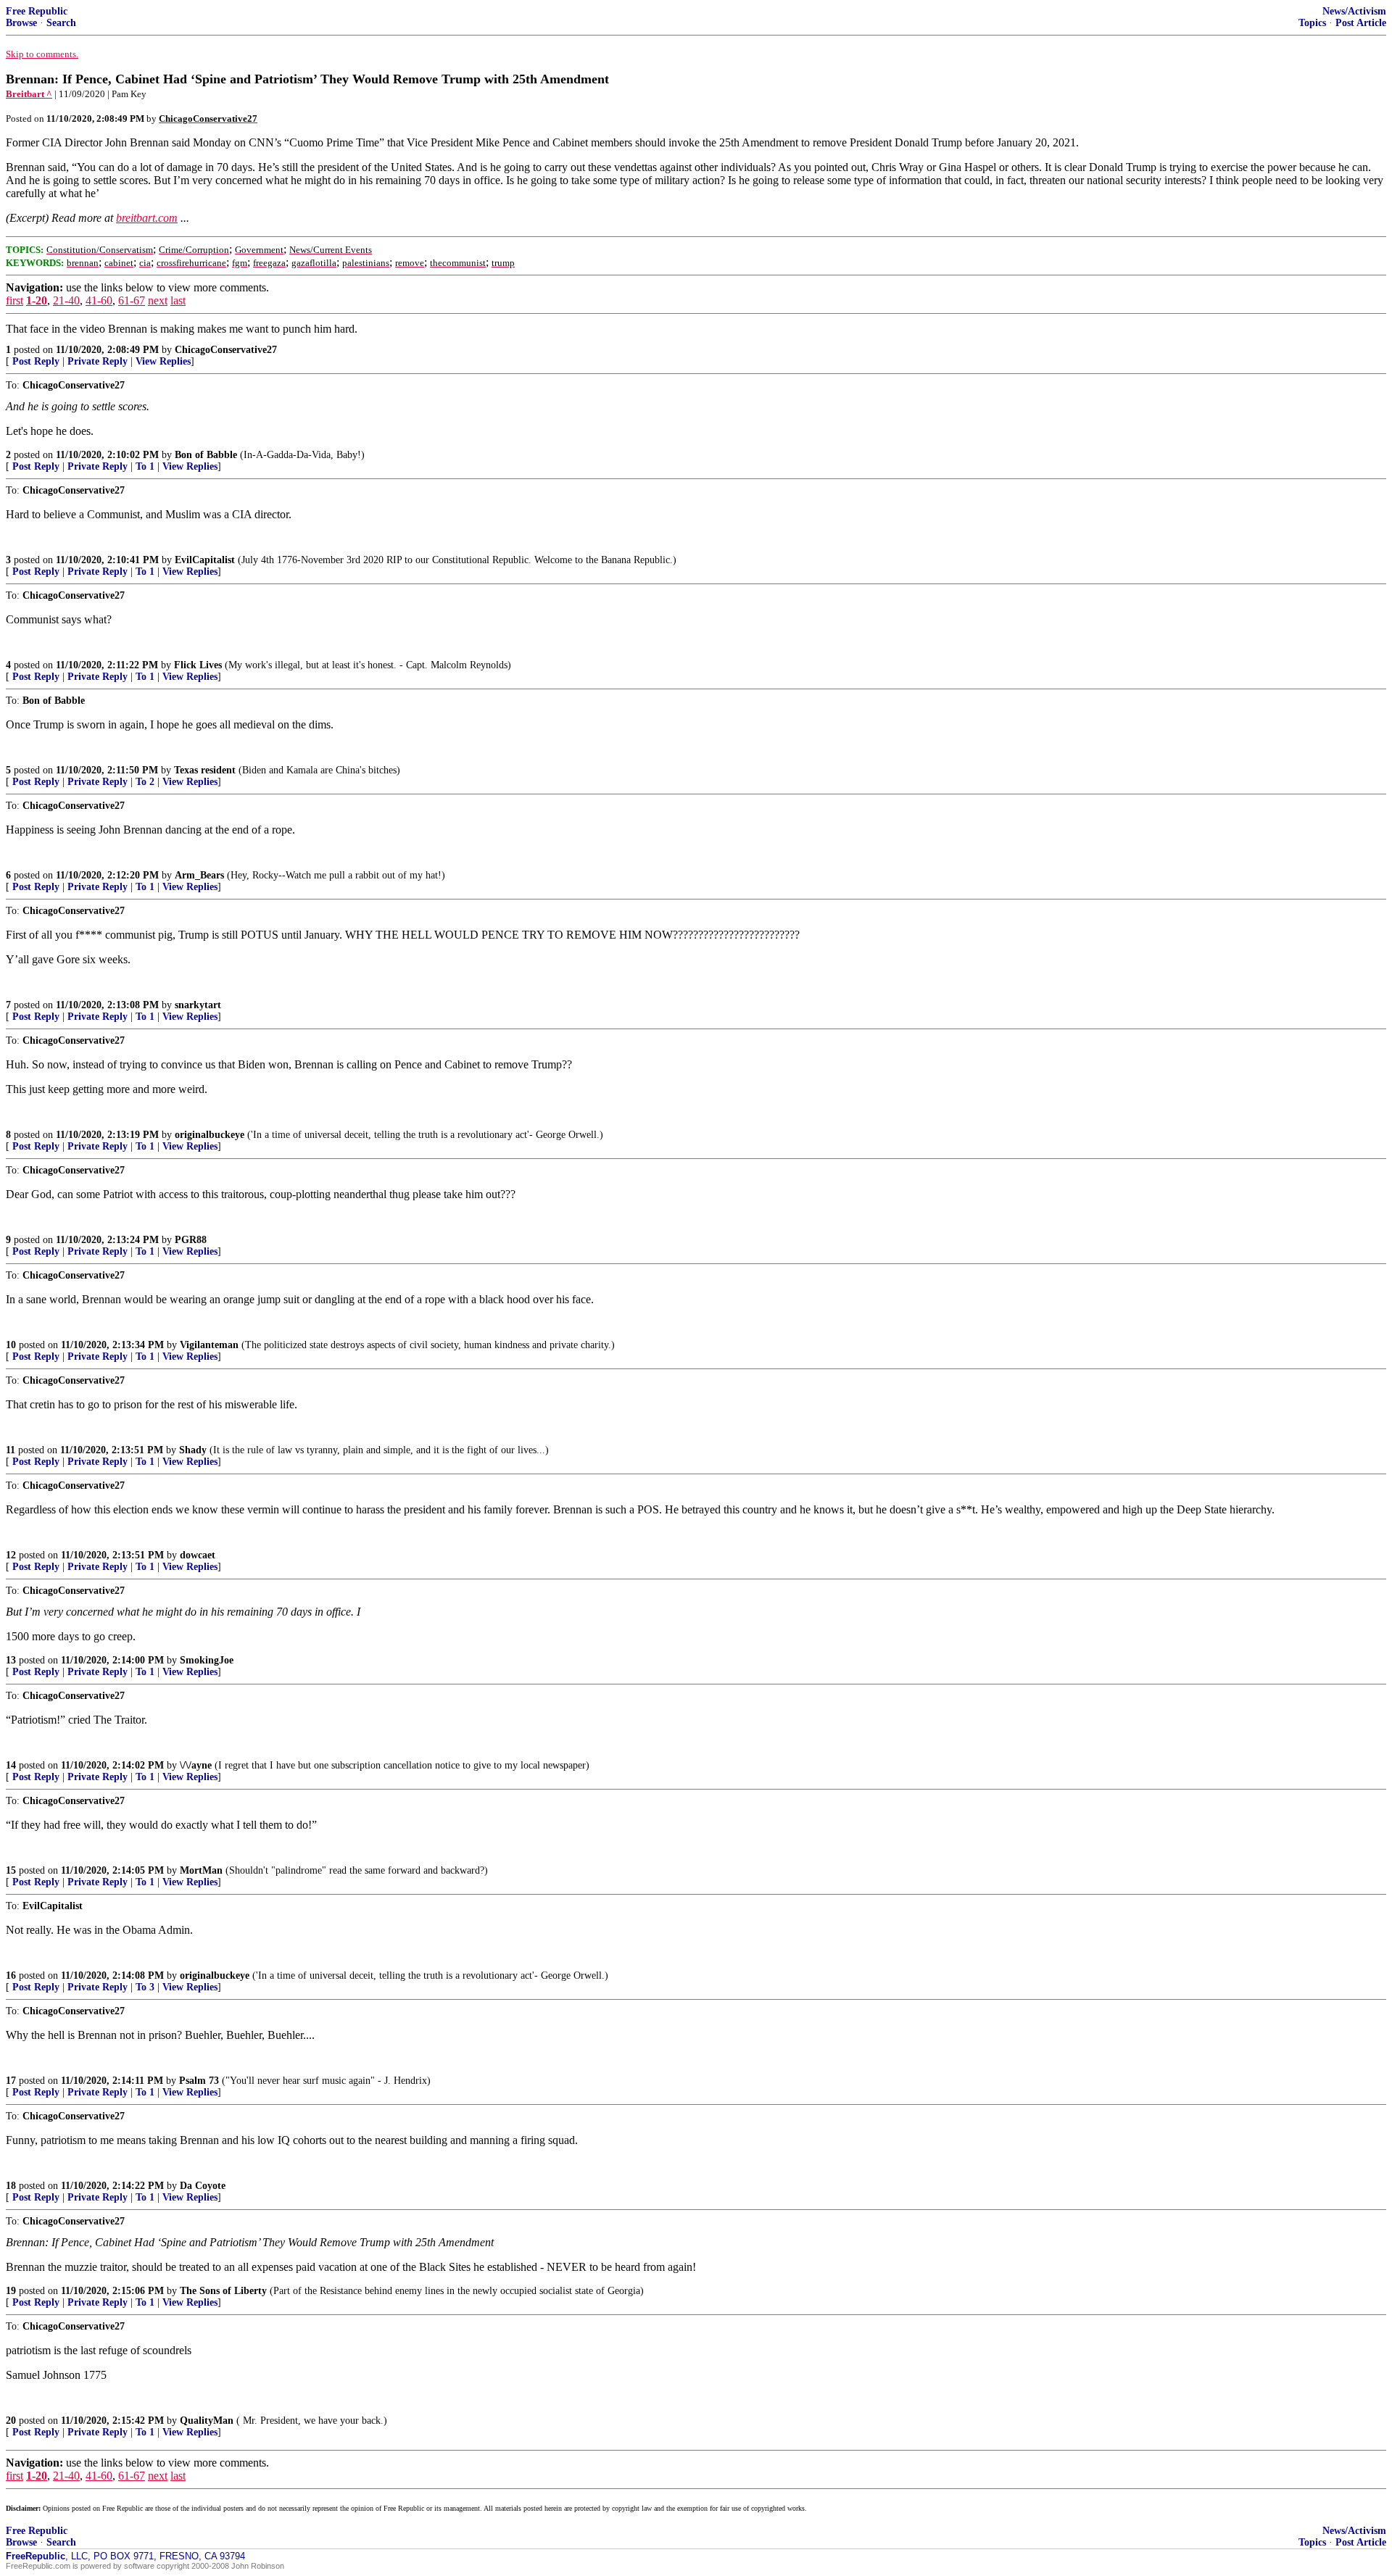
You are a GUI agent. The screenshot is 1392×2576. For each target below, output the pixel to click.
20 (11, 2421)
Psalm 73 (199, 2081)
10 (11, 1345)
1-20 (37, 300)
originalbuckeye (210, 1135)
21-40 (66, 300)
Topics (1312, 23)
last (178, 300)
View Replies (163, 361)
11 (11, 1450)
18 (11, 2186)
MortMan (201, 1870)
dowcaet (198, 1555)
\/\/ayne (196, 1765)
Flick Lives (198, 665)
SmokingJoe (207, 1660)
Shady (193, 1450)
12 (11, 1555)
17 (11, 2081)
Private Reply (98, 361)
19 (11, 2291)
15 (11, 1870)
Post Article (1361, 23)
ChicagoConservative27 (226, 350)
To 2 (145, 782)
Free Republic (37, 11)
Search (61, 23)
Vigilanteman (209, 1345)
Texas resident (205, 770)
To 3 (145, 1987)
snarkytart (198, 1005)
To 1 (145, 466)
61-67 (132, 300)
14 (11, 1765)
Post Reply (36, 361)
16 (11, 1975)
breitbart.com (147, 218)
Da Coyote (203, 2186)
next (158, 300)
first (14, 300)
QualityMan (207, 2421)
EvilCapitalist (205, 560)
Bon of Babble (206, 455)
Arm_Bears (199, 875)
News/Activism (1354, 11)
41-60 (99, 300)
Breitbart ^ (29, 94)
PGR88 (191, 1240)
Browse (21, 23)
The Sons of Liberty (223, 2291)
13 (11, 1660)
